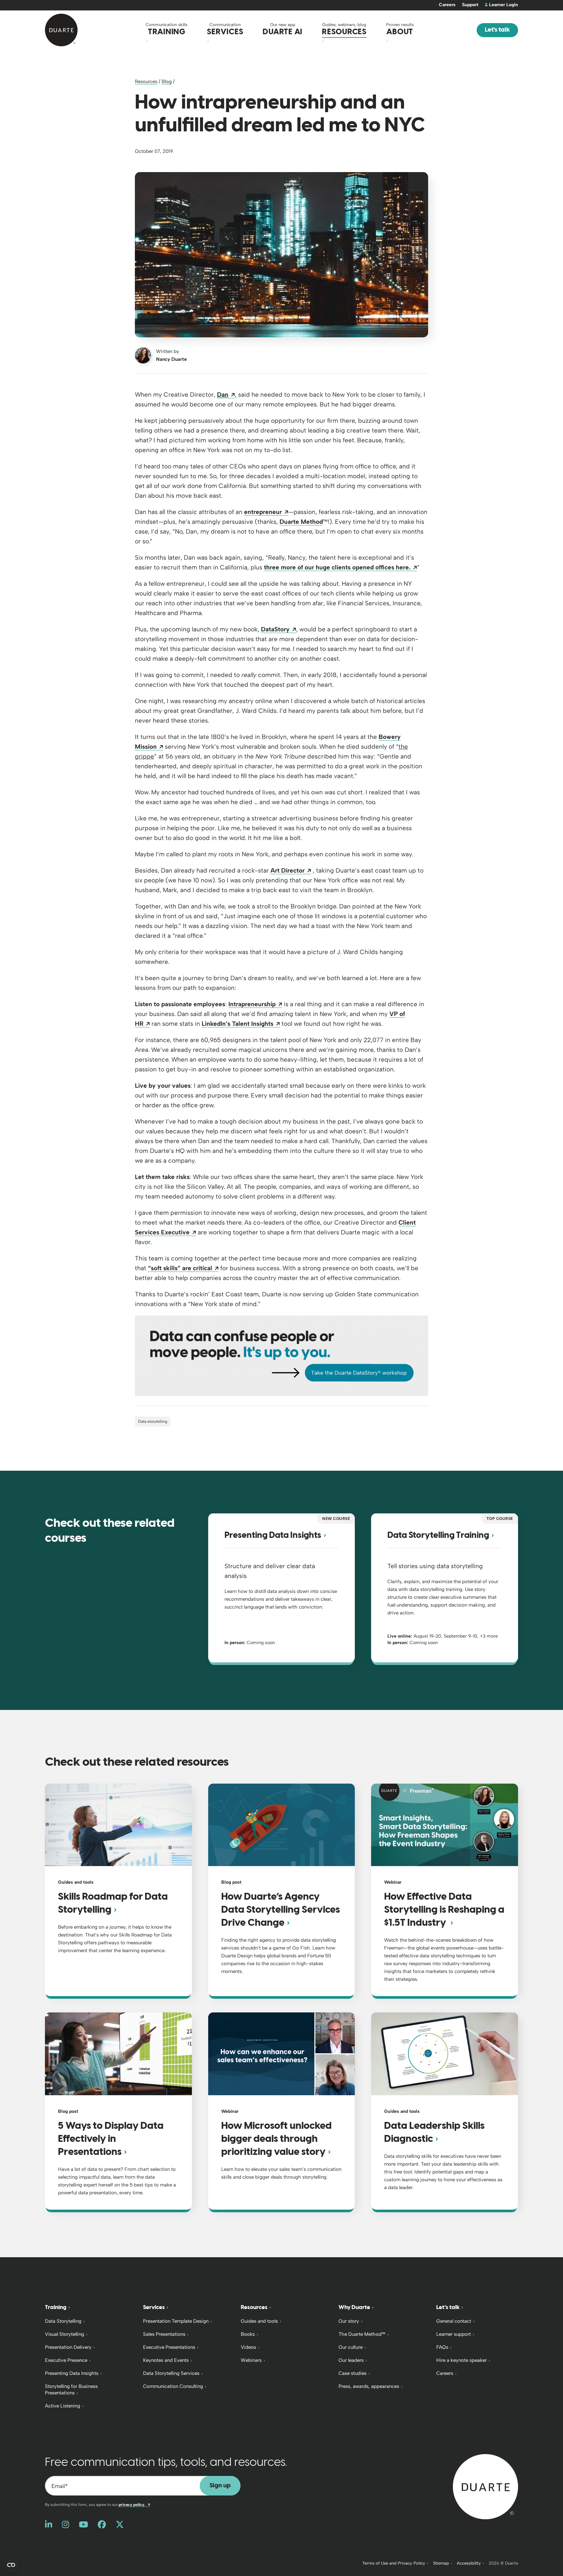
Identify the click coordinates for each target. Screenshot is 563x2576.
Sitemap (441, 2563)
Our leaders (351, 2360)
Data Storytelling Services (171, 2373)
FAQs (442, 2347)
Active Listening (63, 2406)
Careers (447, 5)
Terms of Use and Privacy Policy (394, 2563)
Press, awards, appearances (369, 2386)
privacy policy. (134, 2505)
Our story (349, 2321)
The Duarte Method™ (362, 2334)
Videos (248, 2347)
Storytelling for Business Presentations (71, 2390)
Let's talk (497, 30)
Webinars (251, 2360)
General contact (454, 2321)
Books (248, 2334)
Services (154, 2307)
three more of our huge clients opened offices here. (340, 567)
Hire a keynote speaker (462, 2360)
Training (56, 2307)
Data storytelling (153, 1421)
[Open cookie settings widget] (11, 2565)
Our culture (351, 2347)
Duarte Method (301, 522)
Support (470, 5)
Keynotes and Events (166, 2360)
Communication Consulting (173, 2386)
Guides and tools (259, 2321)
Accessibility (469, 2563)
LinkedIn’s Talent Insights (241, 1024)
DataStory (279, 629)
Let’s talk (448, 2307)
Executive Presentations (169, 2347)
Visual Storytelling (65, 2334)
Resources (146, 81)
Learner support (454, 2334)
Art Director (291, 870)
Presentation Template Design (176, 2321)
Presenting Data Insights (72, 2373)
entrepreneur (266, 512)
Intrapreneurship (255, 1004)
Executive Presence (66, 2360)
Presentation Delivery (68, 2347)
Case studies (353, 2373)
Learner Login (504, 5)
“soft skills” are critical (183, 1268)
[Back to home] (485, 2486)
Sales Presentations (164, 2334)
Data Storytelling (63, 2321)
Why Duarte (354, 2307)
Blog (167, 81)
